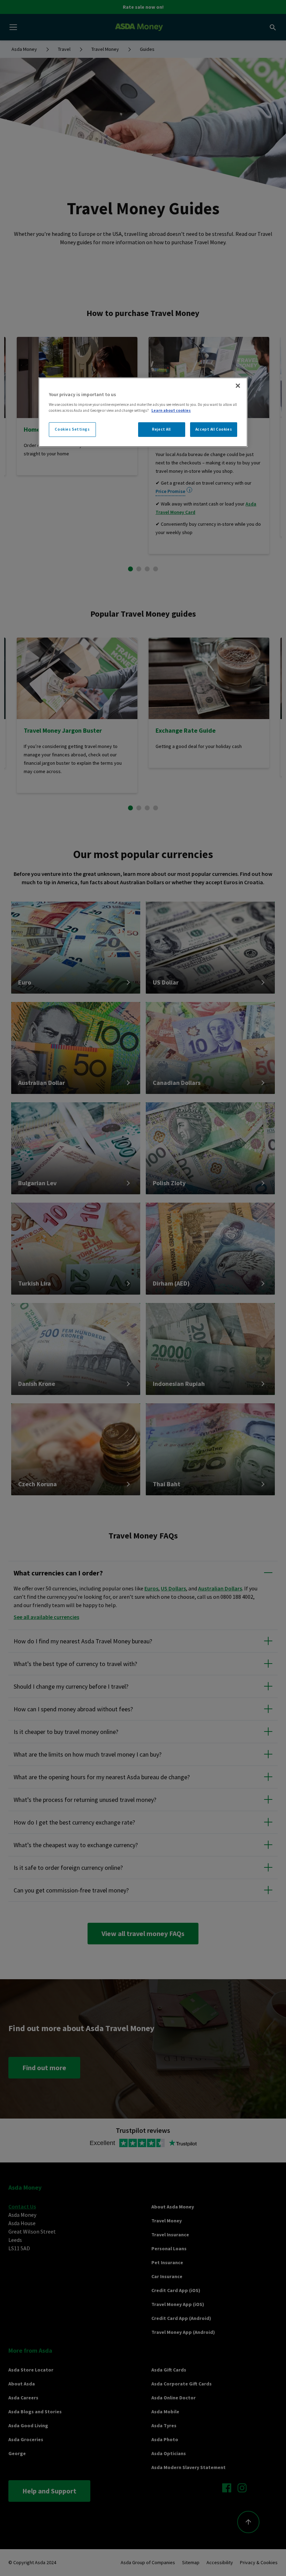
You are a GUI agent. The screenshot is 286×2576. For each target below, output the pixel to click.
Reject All (161, 429)
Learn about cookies (171, 410)
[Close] (238, 386)
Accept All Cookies (214, 429)
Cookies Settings (72, 429)
